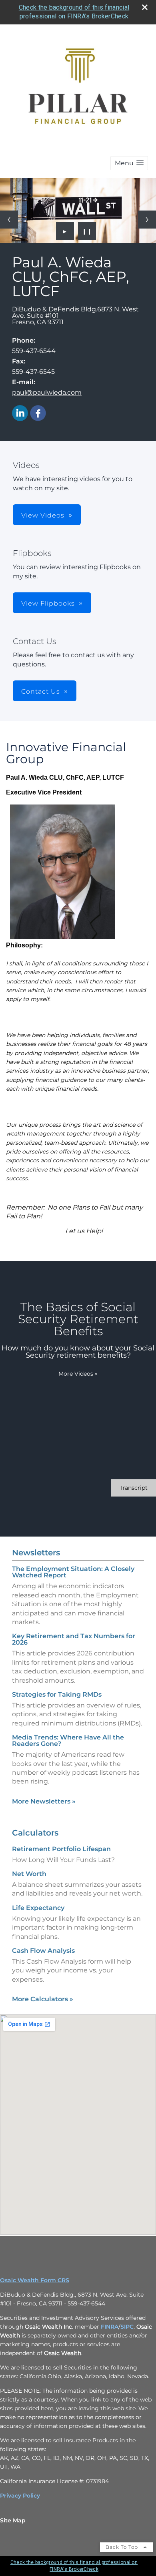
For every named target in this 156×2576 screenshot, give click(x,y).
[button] (129, 163)
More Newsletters (44, 1801)
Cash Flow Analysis (43, 1951)
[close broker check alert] (145, 7)
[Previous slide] (9, 220)
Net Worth (29, 1874)
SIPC (127, 2327)
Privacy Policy (20, 2496)
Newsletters (36, 1553)
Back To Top (123, 2547)
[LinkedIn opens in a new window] (20, 414)
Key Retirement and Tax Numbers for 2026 (74, 1639)
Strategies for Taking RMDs (57, 1694)
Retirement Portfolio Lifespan (61, 1849)
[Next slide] (147, 220)
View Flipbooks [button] (48, 603)
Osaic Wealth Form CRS (35, 2280)
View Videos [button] (43, 515)
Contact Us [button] (41, 691)
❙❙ (87, 231)
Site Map (13, 2520)
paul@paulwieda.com (47, 392)
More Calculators (43, 1999)
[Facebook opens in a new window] (38, 414)
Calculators (35, 1833)
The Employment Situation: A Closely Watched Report (73, 1572)
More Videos (78, 1374)
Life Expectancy (38, 1908)
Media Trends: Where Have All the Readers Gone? (68, 1740)
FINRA (109, 2327)
